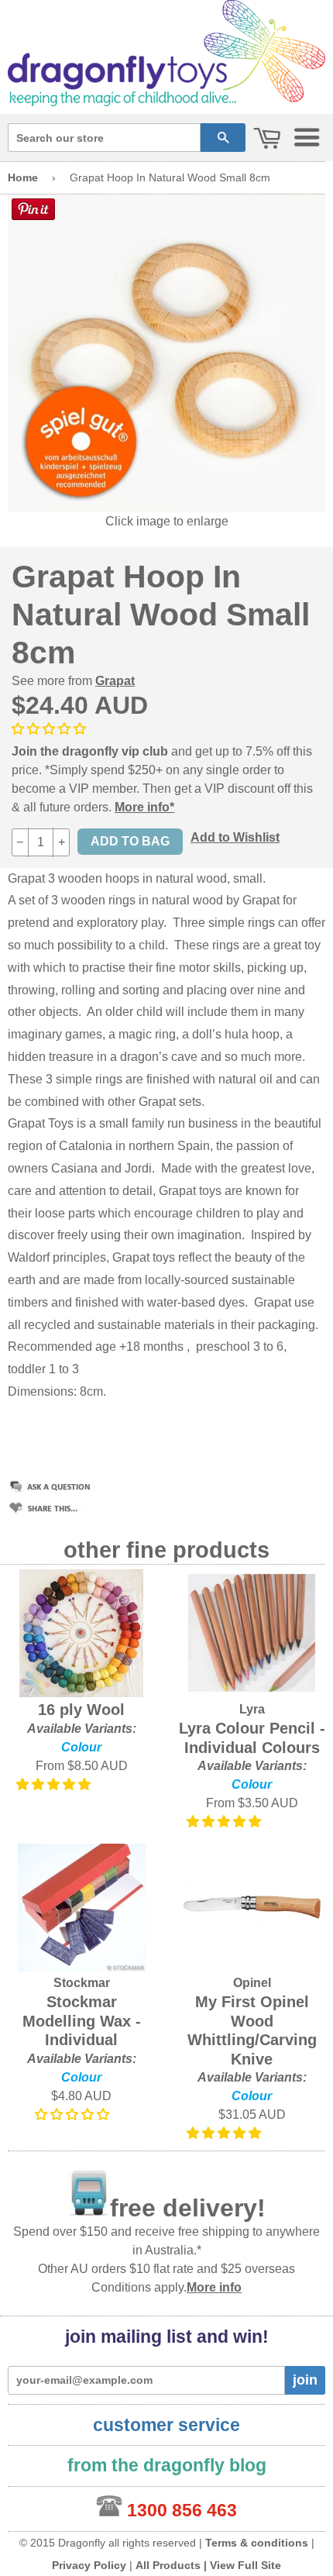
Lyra (252, 1709)
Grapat (115, 681)
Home (23, 177)
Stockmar (82, 1983)
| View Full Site (242, 2565)
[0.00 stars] (50, 729)
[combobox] (104, 138)
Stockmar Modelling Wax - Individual (82, 2021)
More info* (144, 807)
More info (214, 2287)
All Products (168, 2565)
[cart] (267, 139)
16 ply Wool (81, 1710)
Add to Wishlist (235, 837)
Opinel (252, 1983)
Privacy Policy (89, 2565)
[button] (55, 1784)
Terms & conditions (257, 2543)
